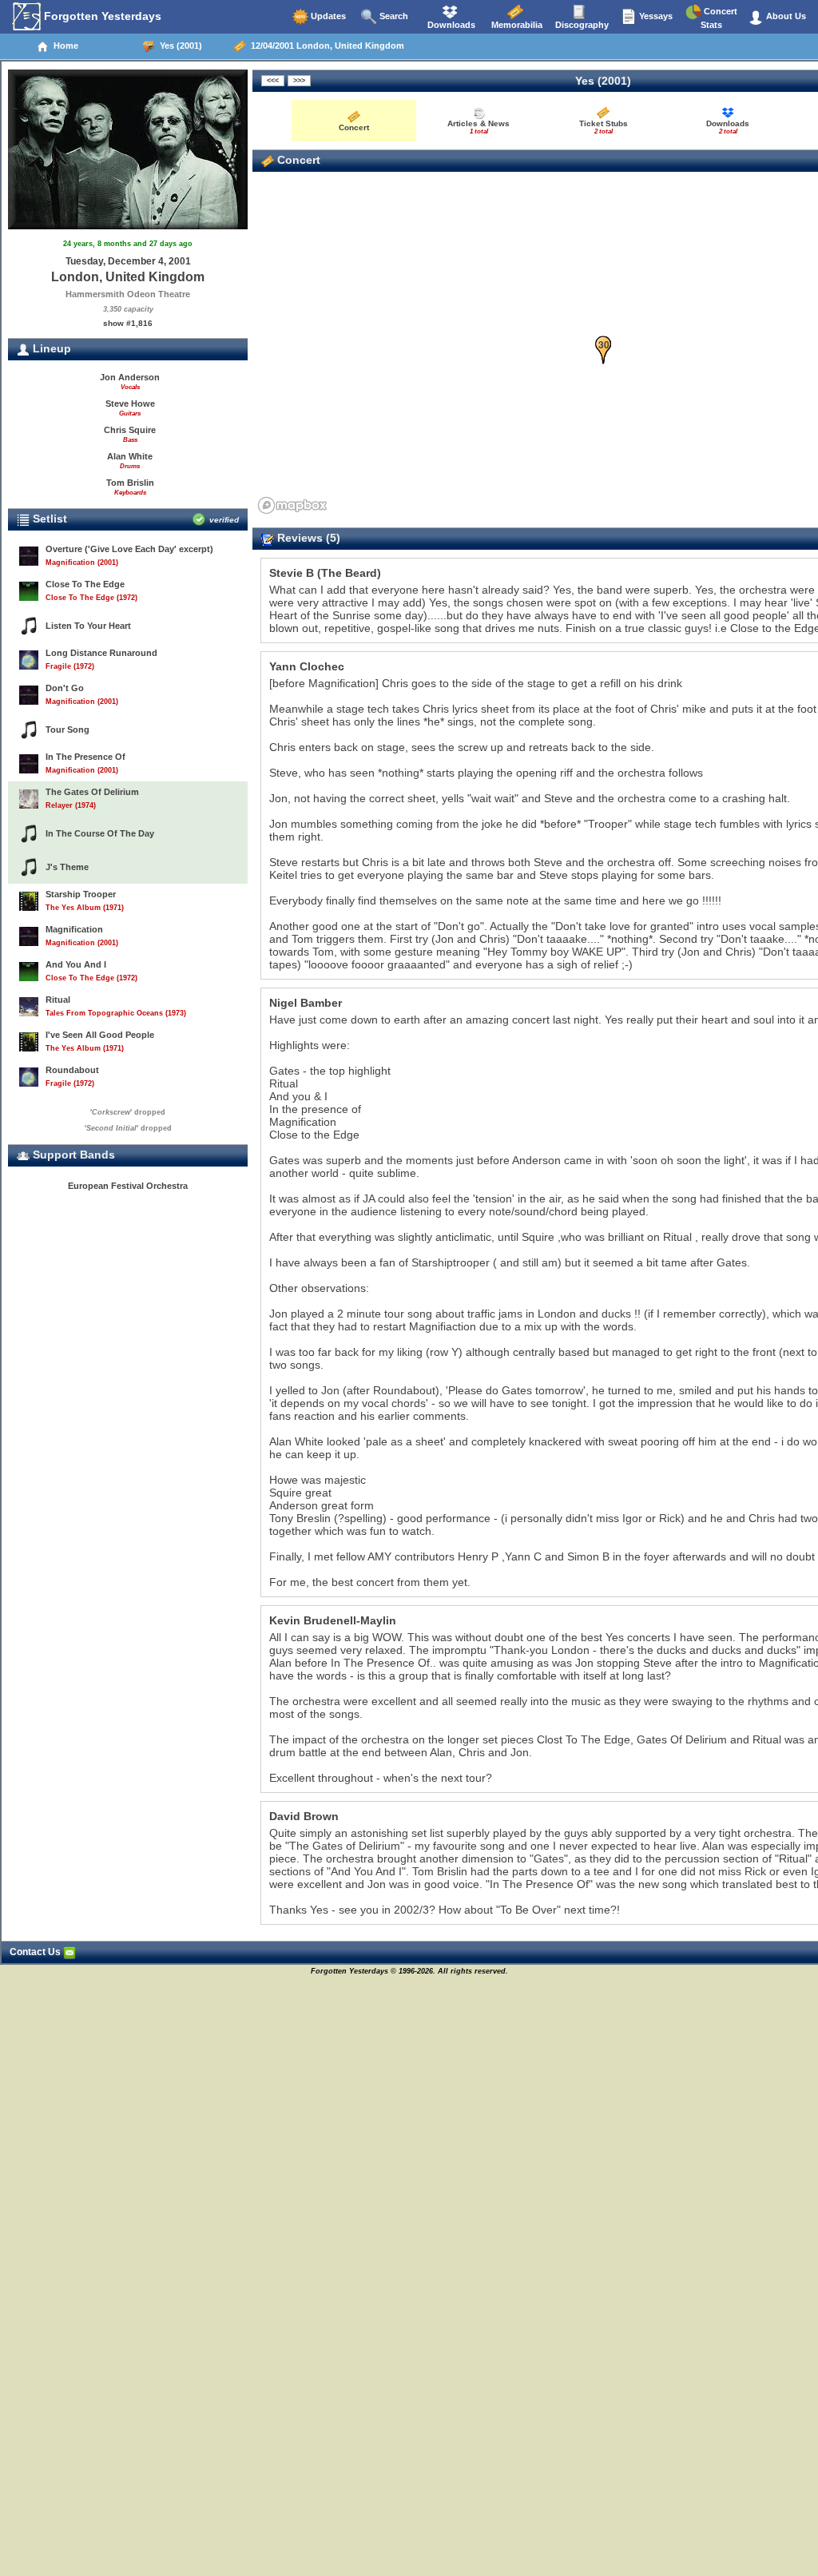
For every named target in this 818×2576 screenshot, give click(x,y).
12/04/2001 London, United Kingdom (325, 46)
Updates (327, 16)
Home (64, 46)
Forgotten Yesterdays (101, 16)
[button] (604, 350)
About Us (785, 16)
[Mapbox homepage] (292, 505)
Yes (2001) (179, 46)
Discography (581, 25)
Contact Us (36, 1952)
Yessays (655, 16)
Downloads (450, 25)
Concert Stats (719, 18)
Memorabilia (516, 25)
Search (393, 16)
